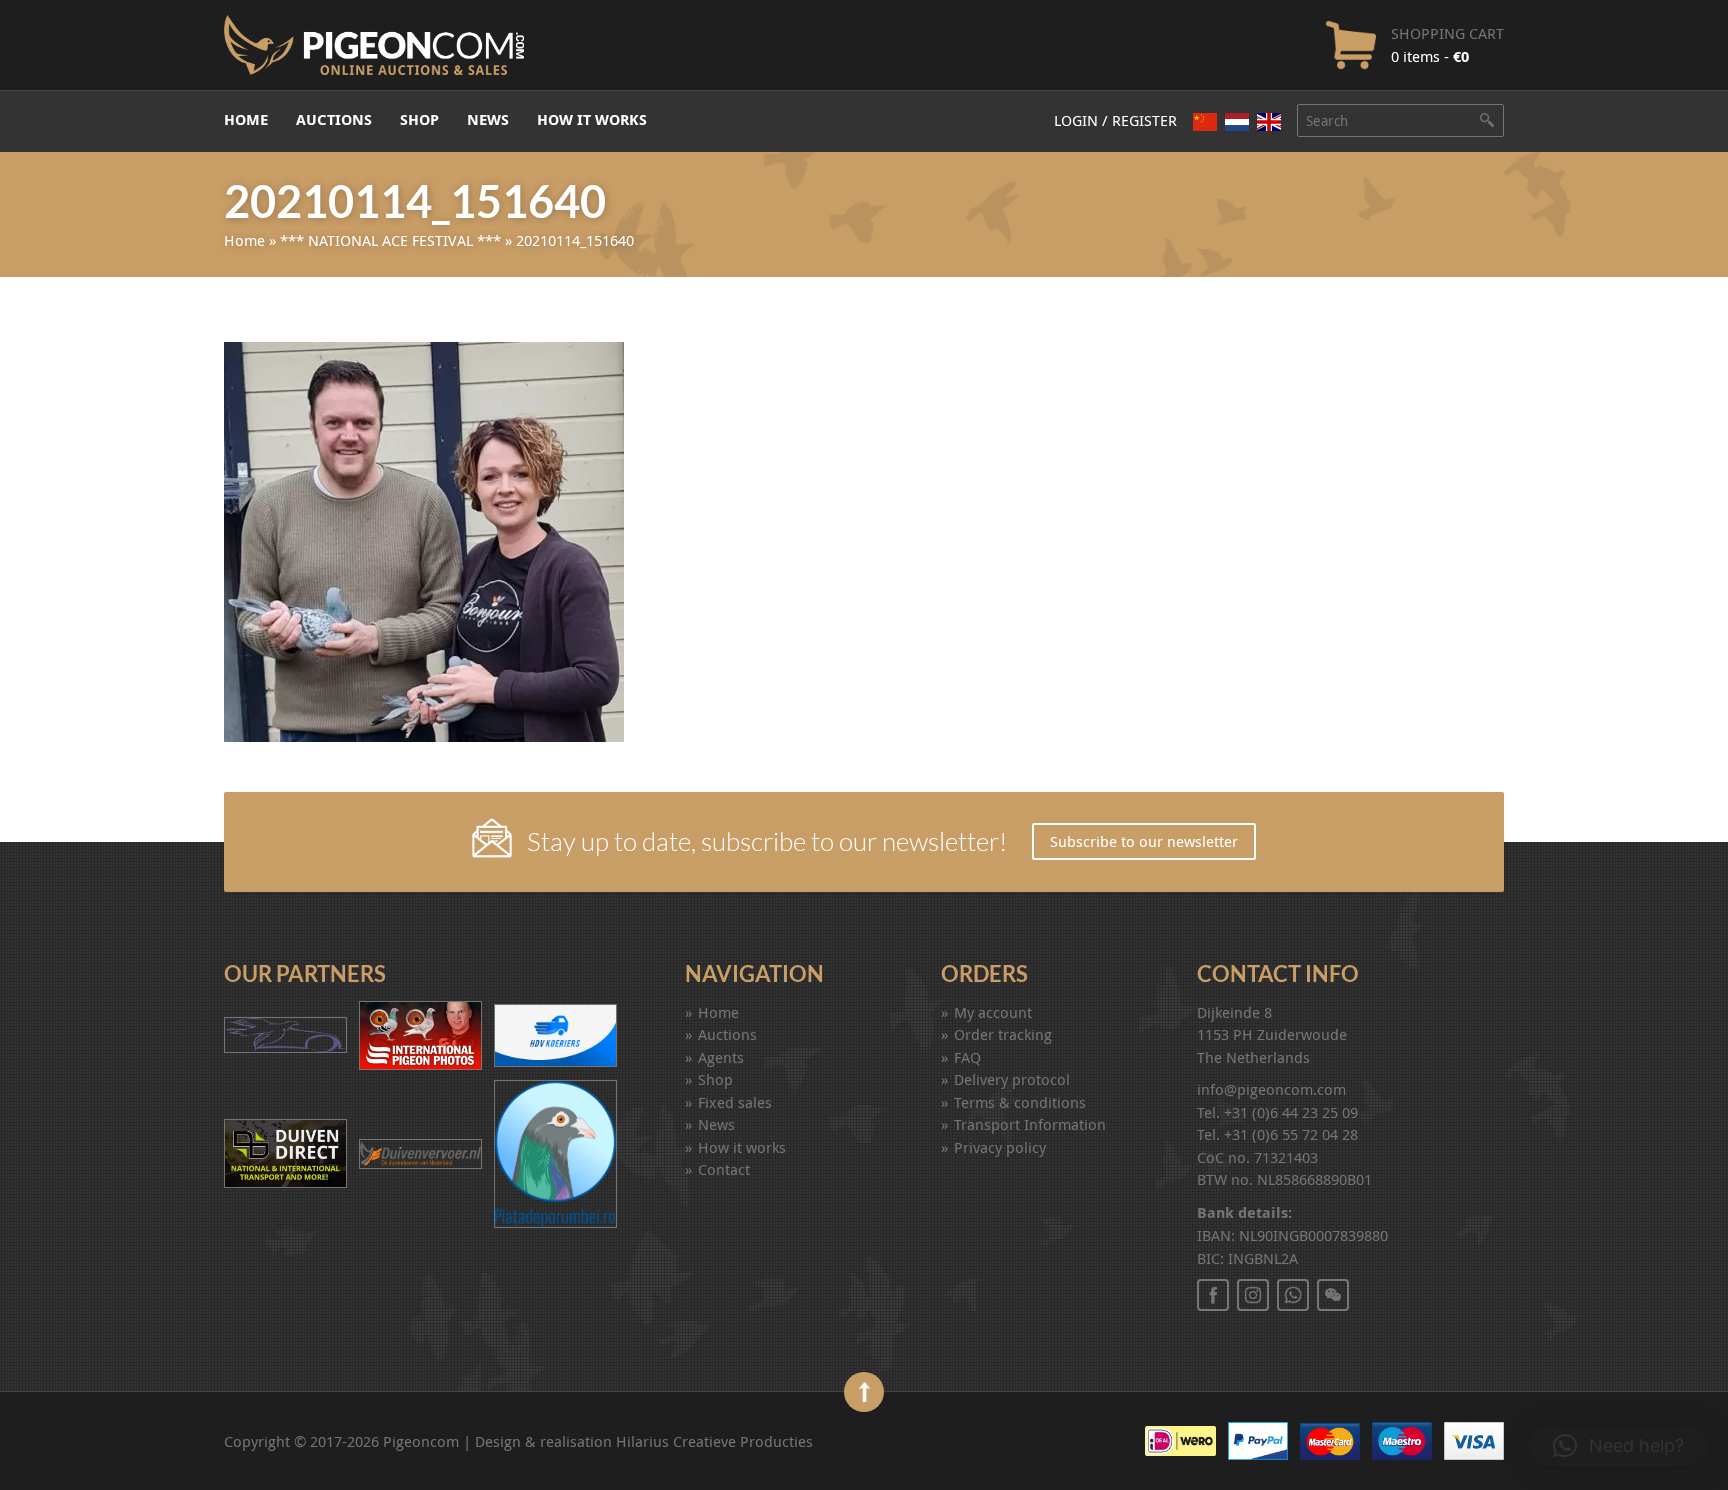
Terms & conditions (1020, 1102)
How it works (592, 119)
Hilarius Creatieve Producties (714, 1441)
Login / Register (1115, 120)
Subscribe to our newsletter (1144, 841)
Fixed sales (735, 1102)
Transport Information (1030, 1124)
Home (246, 119)
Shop (419, 119)
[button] (1618, 1446)
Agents (721, 1057)
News (488, 119)
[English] (1269, 122)
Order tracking (1003, 1034)
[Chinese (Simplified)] (1205, 121)
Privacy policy (1000, 1147)
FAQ (967, 1057)
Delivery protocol (1012, 1079)
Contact (724, 1169)
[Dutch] (1237, 121)
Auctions (334, 119)
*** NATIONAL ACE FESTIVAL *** (390, 240)
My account (993, 1012)
